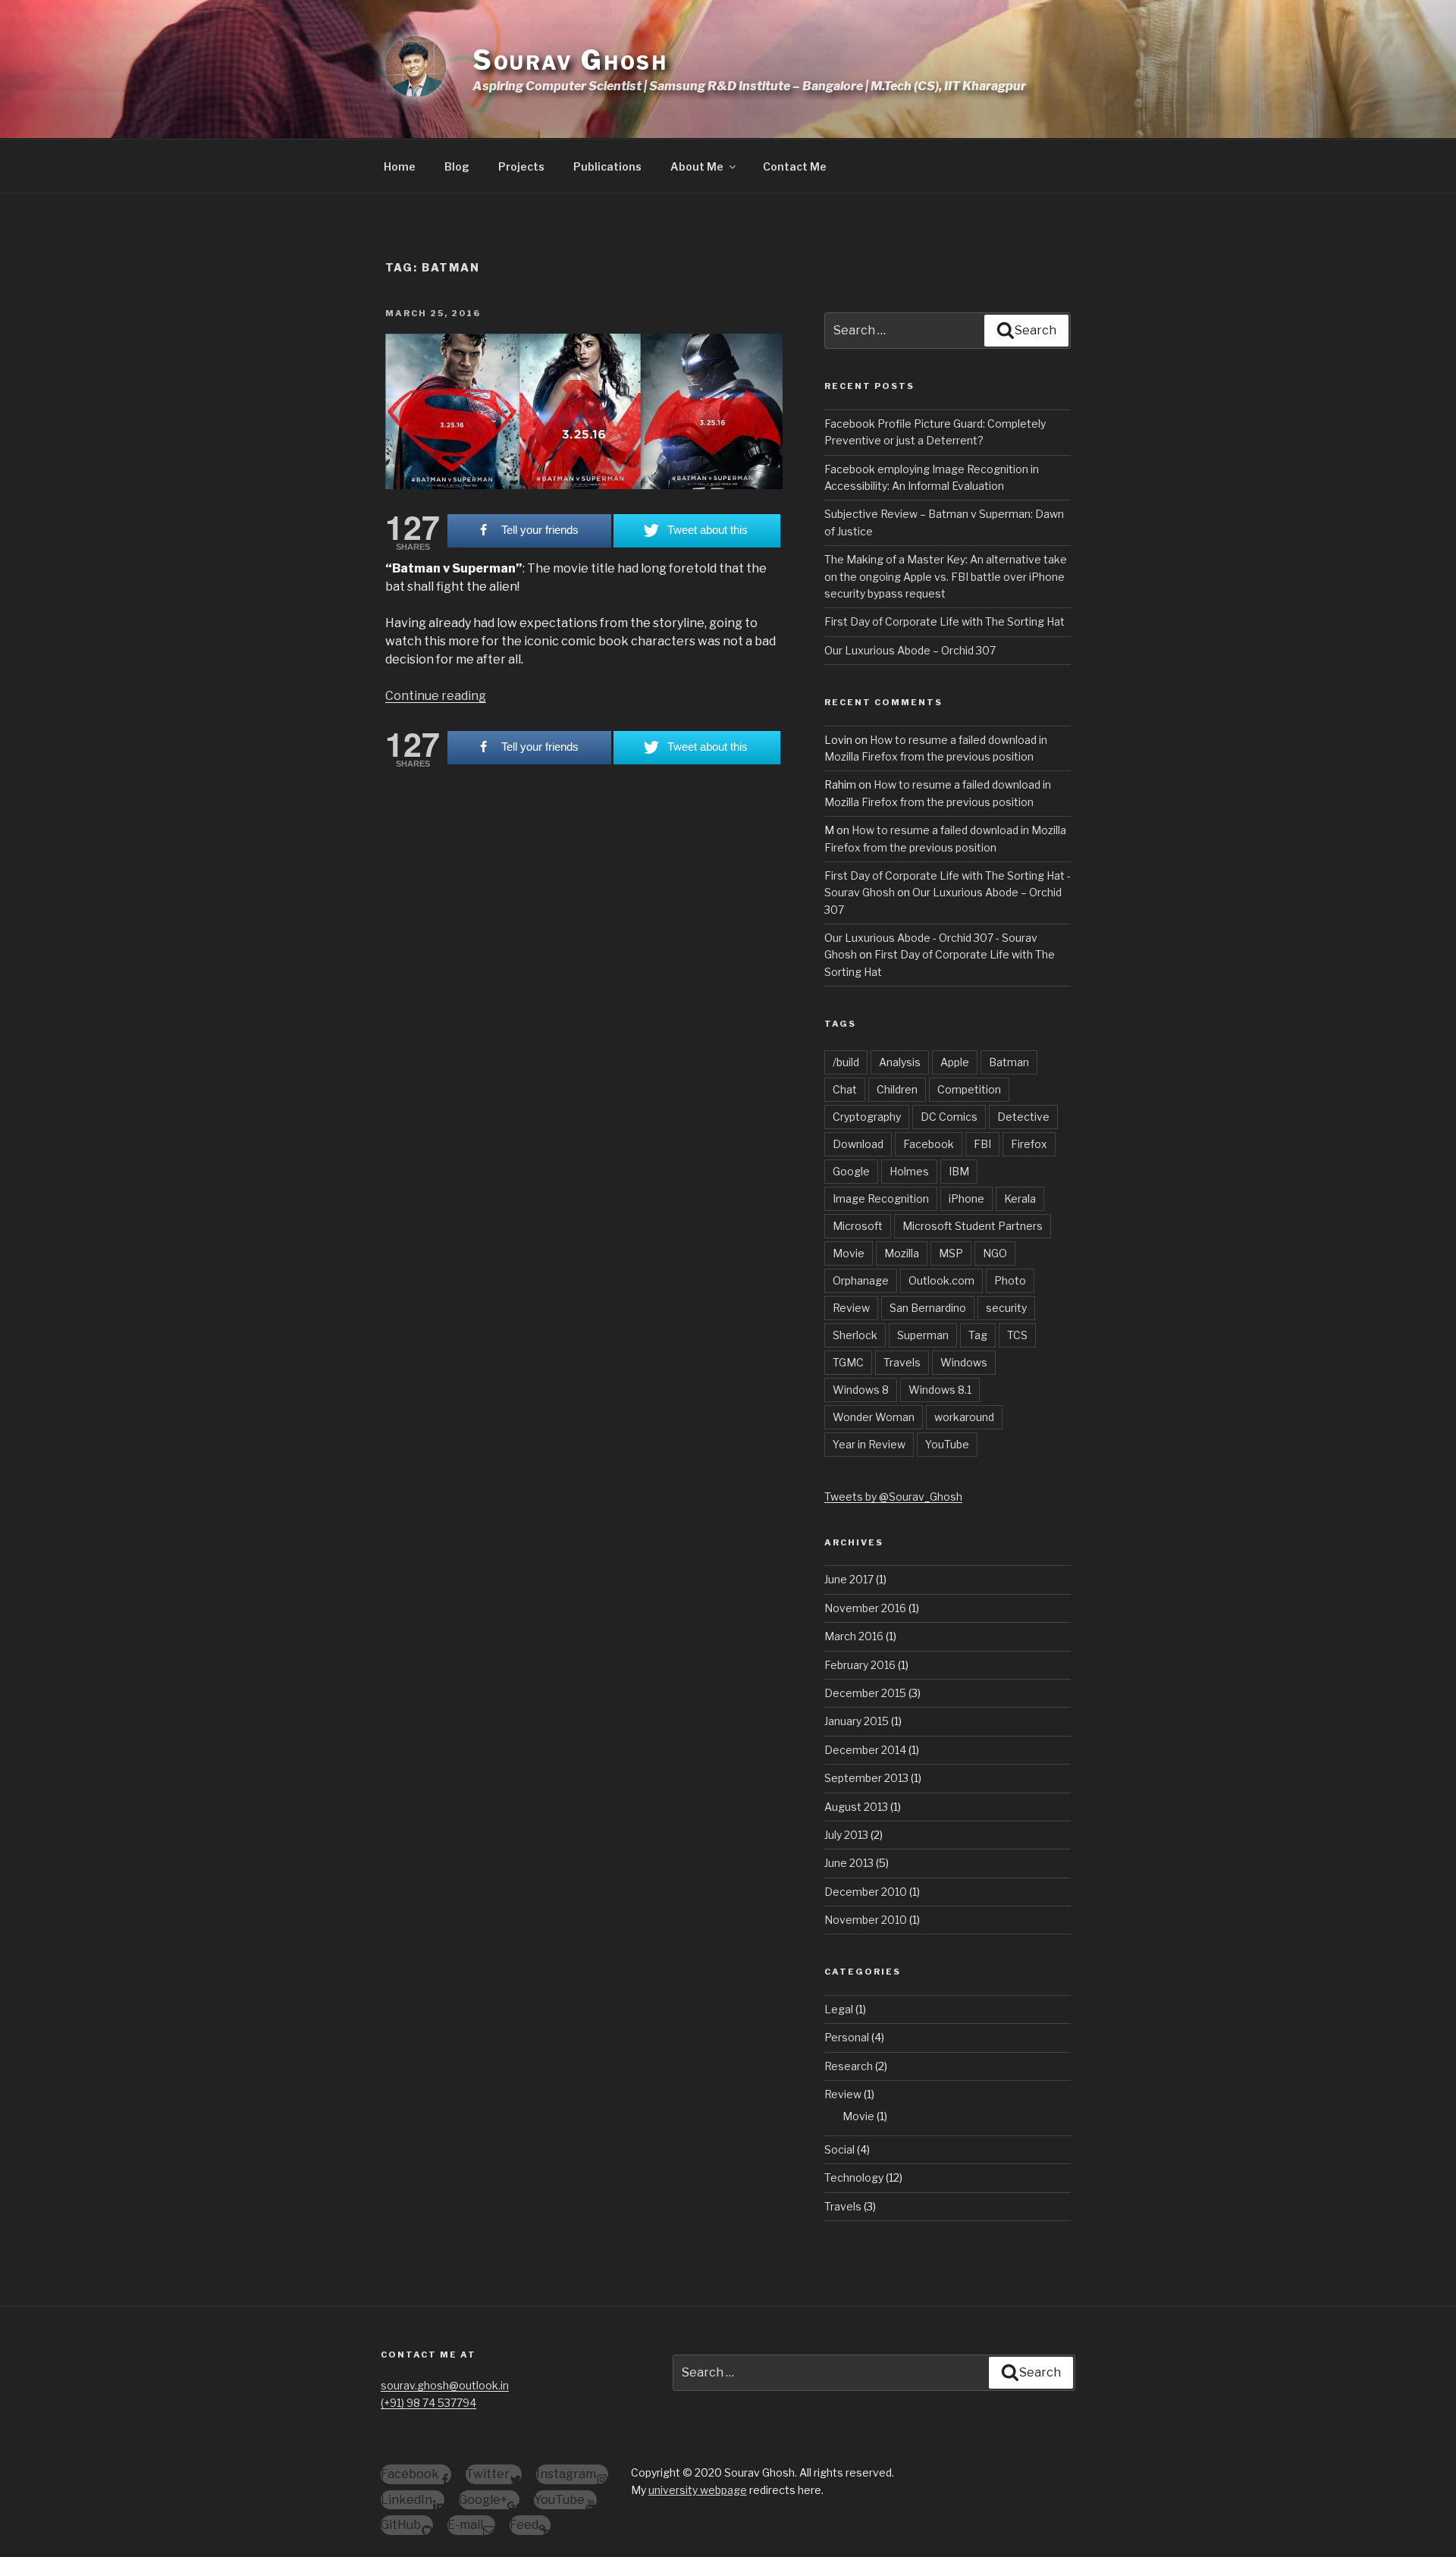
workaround (964, 1417)
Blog (457, 166)
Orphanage (861, 1280)
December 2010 (866, 1892)
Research (849, 2066)
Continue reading (436, 696)
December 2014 (865, 1750)
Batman (1009, 1062)
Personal (847, 2037)
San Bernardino (928, 1308)
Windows (964, 1362)
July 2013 (846, 1835)
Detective (1023, 1117)
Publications (607, 166)
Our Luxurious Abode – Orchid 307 (910, 650)
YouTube (947, 1444)
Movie (849, 1253)
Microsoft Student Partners (973, 1226)
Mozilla (902, 1253)
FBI (982, 1144)
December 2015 (865, 1693)
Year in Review (869, 1444)
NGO (995, 1253)
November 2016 (865, 1608)
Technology (854, 2177)
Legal (839, 2009)
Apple (955, 1062)
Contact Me (795, 166)
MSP (951, 1253)
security (1006, 1308)
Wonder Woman (874, 1417)
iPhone (966, 1198)
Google (851, 1171)
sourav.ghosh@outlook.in (445, 2385)
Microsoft (858, 1226)
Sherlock (855, 1335)
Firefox (1029, 1144)
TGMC (848, 1362)
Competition (969, 1089)
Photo (1010, 1280)
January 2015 (857, 1721)
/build (846, 1062)
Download (858, 1144)
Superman (923, 1335)
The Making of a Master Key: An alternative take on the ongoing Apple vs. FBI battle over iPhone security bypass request (946, 576)
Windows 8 (861, 1390)
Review (851, 1308)
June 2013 (849, 1863)
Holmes (909, 1171)
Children (897, 1089)
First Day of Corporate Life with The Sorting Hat (945, 621)
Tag (978, 1335)
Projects (521, 166)
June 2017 (849, 1579)
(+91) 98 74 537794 (428, 2403)
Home (400, 166)
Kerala (1020, 1198)
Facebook (929, 1144)
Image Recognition (881, 1198)
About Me (697, 166)
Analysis (900, 1062)
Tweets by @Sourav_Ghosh (893, 1497)
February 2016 (860, 1665)
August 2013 (856, 1807)
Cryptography (867, 1117)
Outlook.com (941, 1280)
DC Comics (949, 1117)
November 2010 (866, 1920)
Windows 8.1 (940, 1390)
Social (839, 2149)
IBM (959, 1171)
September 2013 (866, 1778)
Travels (902, 1362)
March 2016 (854, 1636)
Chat (845, 1089)
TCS (1017, 1335)
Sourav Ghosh (571, 60)
